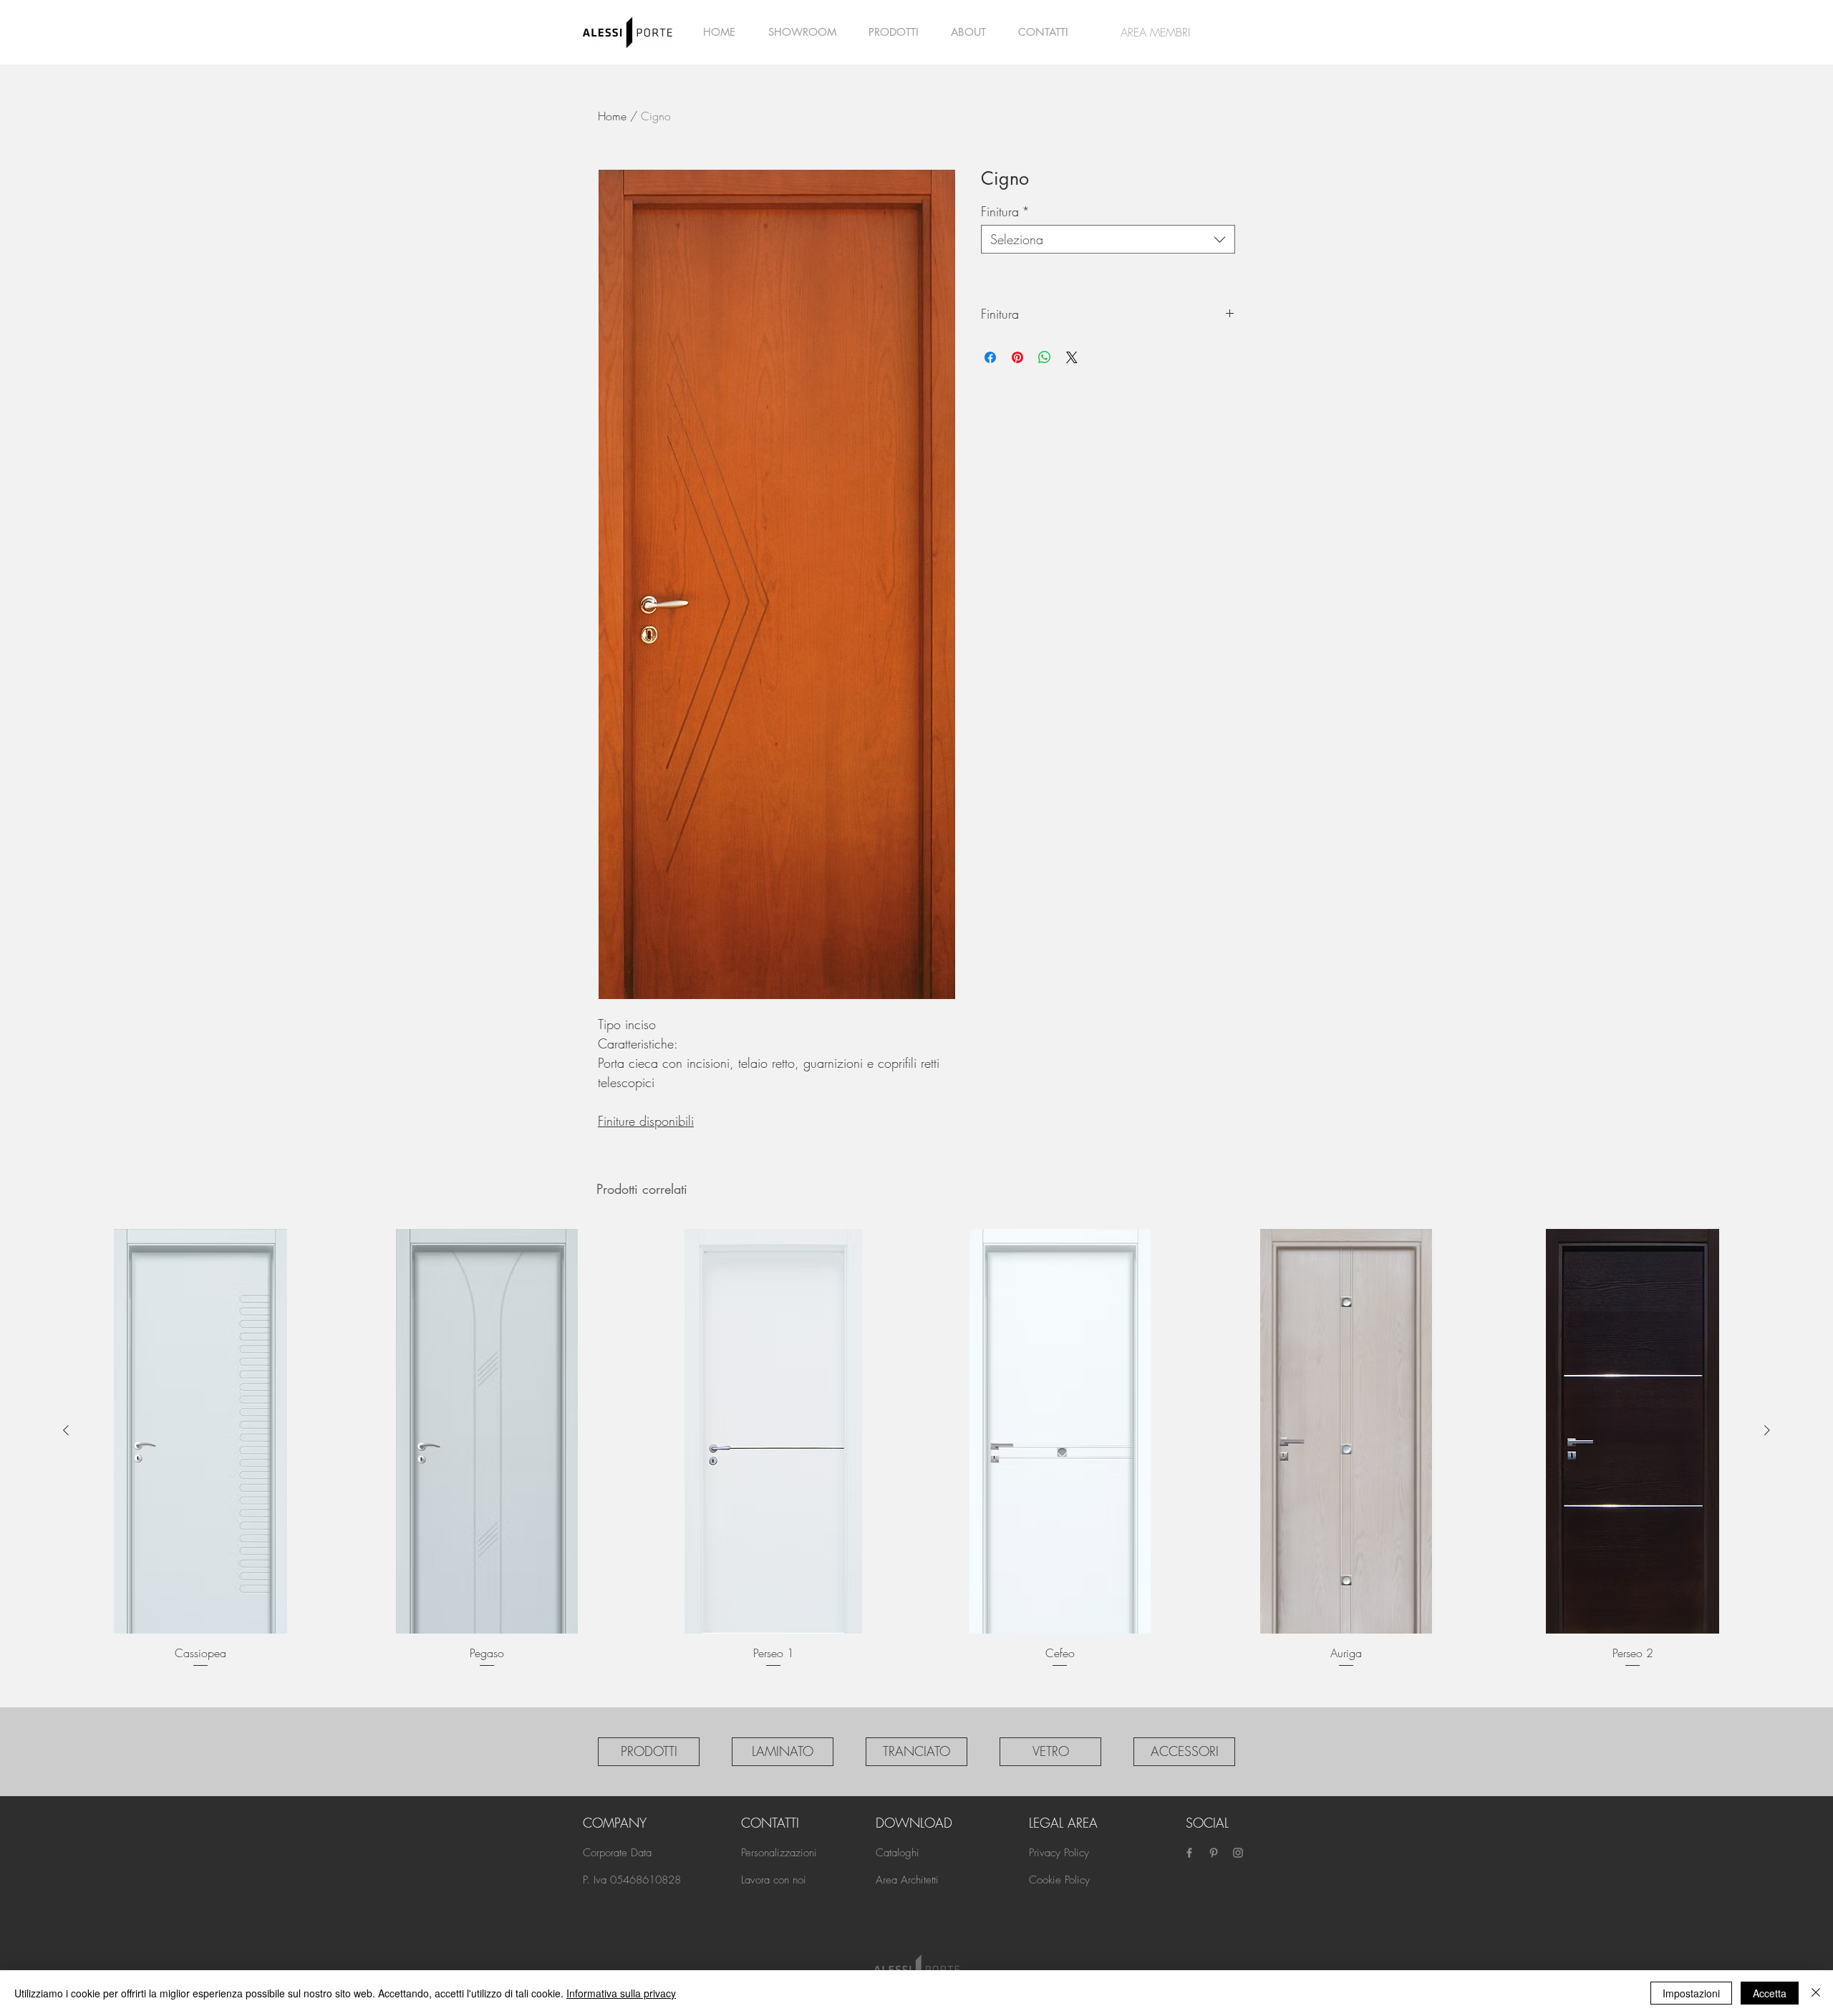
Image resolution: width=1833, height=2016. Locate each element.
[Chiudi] (1816, 1993)
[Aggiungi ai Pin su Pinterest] (1017, 357)
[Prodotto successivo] (1767, 1430)
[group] (916, 1458)
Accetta (1770, 1993)
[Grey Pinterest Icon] (1214, 1853)
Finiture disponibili (646, 1121)
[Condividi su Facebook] (990, 357)
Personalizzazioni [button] (779, 1853)
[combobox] (1108, 239)
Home (612, 116)
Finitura (1005, 211)
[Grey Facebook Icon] (1189, 1853)
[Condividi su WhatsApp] (1045, 357)
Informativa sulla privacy (621, 1993)
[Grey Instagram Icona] (1238, 1853)
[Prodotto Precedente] (66, 1430)
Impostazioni (1691, 1993)
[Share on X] (1072, 357)
